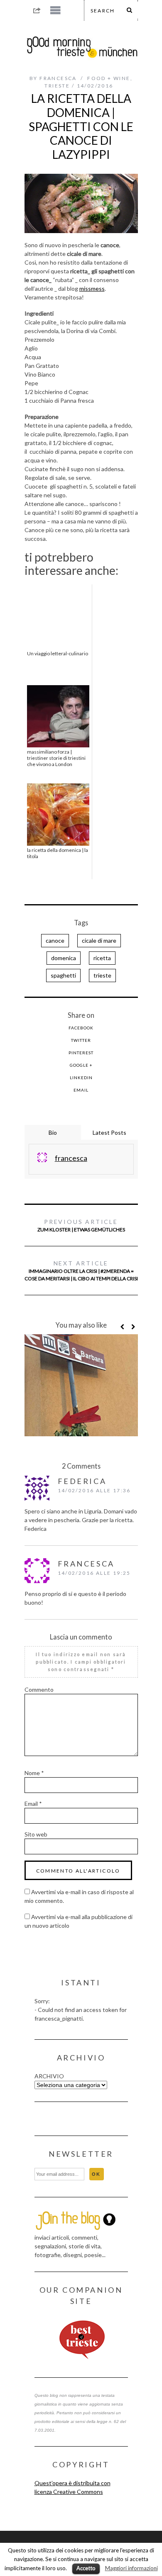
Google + (81, 1065)
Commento (39, 1689)
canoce (55, 940)
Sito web (36, 1834)
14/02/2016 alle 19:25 (94, 1573)
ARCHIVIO (49, 2076)
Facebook (81, 1028)
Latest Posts (109, 1132)
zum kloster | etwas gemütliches (81, 1225)
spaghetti (63, 975)
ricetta (102, 958)
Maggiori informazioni (131, 2568)
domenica (64, 958)
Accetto (86, 2568)
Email (81, 1090)
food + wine (109, 78)
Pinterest (81, 1053)
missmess (92, 288)
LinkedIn (81, 1078)
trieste (57, 86)
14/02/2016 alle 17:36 (94, 1490)
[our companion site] (81, 2340)
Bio (53, 1132)
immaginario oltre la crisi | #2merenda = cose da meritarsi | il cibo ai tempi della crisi (81, 1271)
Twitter (81, 1040)
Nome (34, 1773)
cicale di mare (99, 940)
